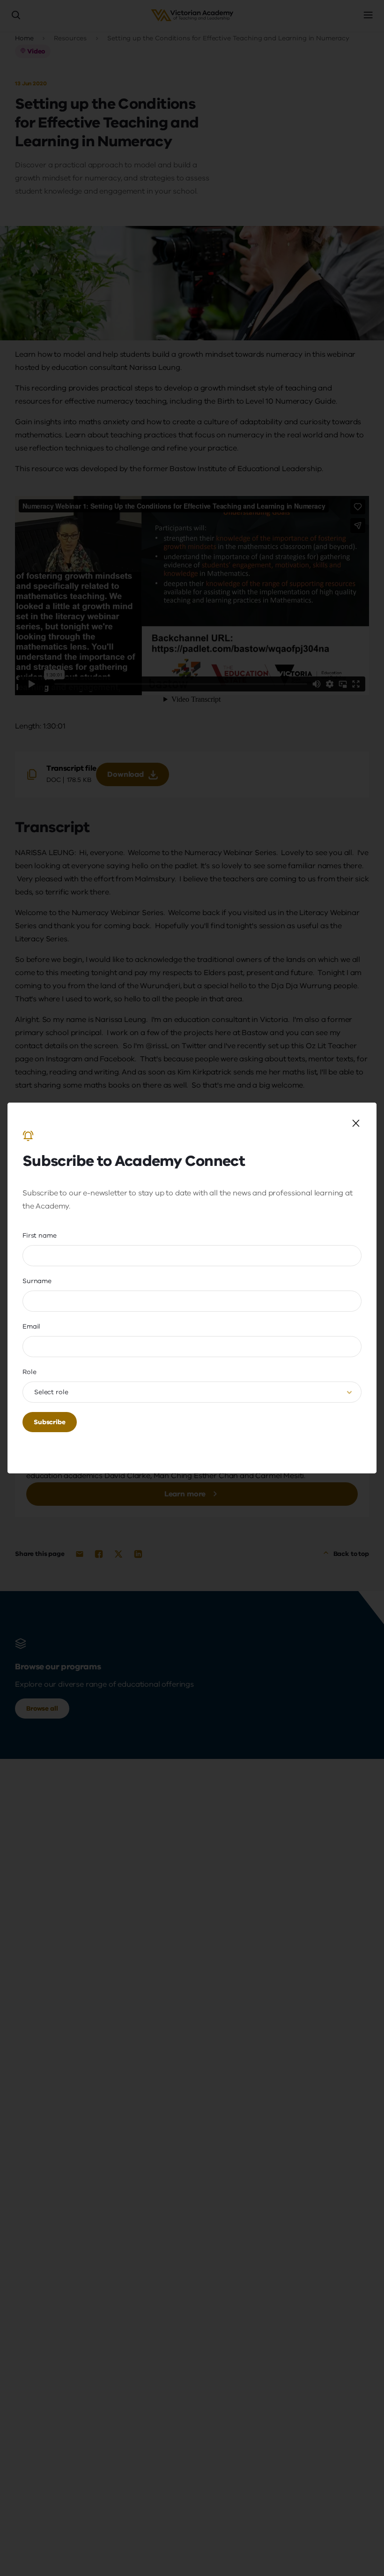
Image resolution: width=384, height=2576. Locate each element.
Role (29, 1372)
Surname (37, 1281)
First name (40, 1235)
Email (31, 1326)
